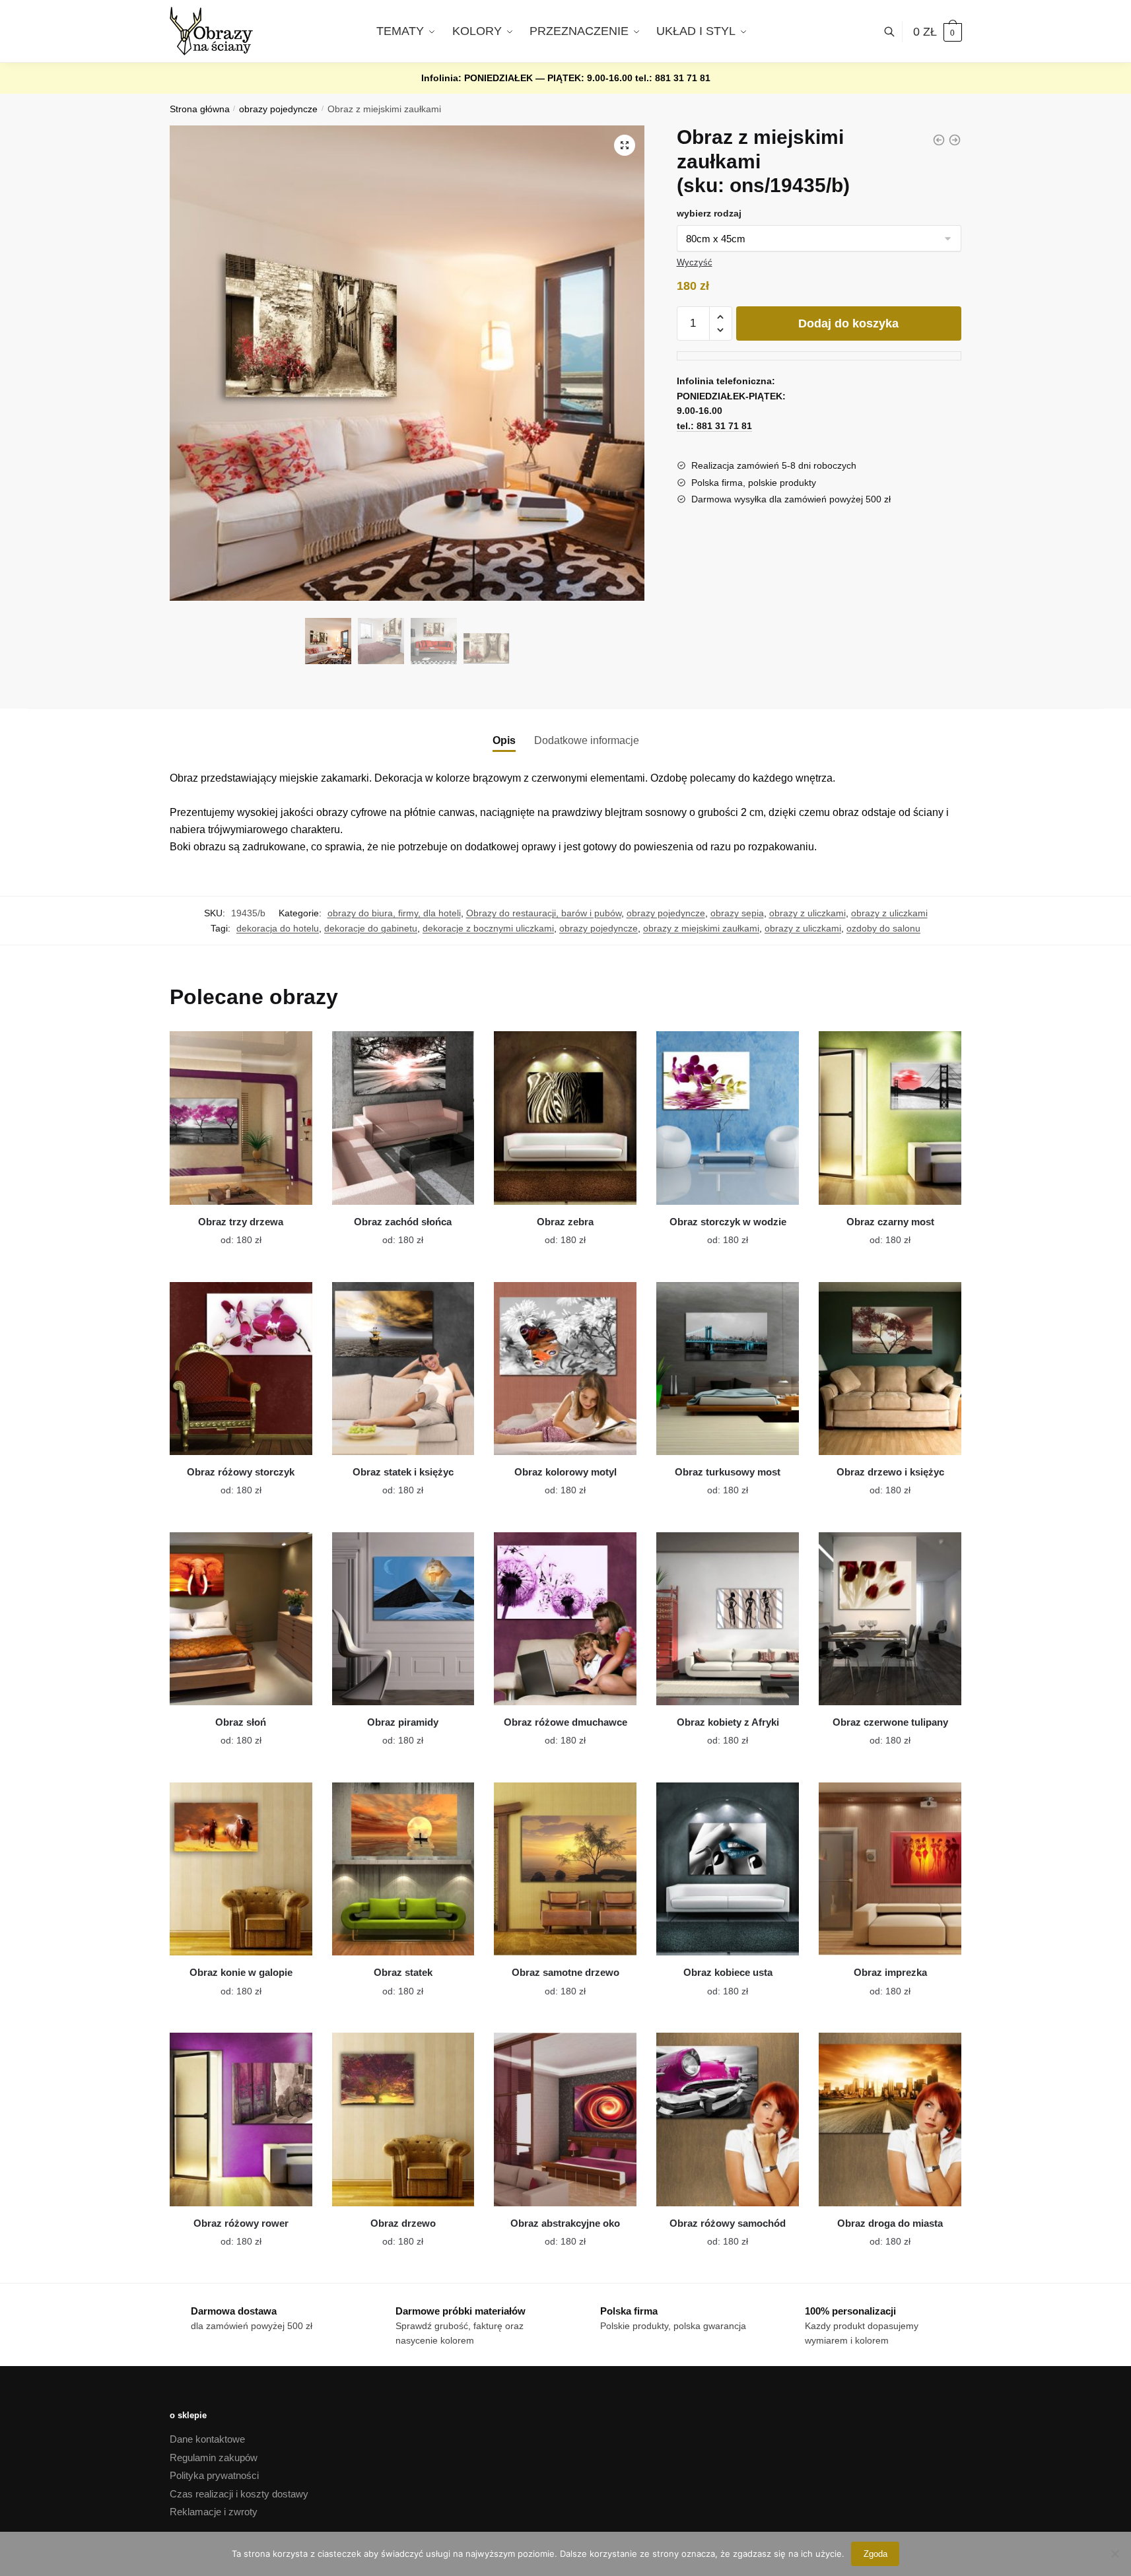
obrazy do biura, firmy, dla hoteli (394, 913)
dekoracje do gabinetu (371, 928)
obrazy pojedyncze (278, 109)
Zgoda (875, 2554)
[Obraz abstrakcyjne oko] (565, 2119)
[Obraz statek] (403, 1869)
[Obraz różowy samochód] (728, 2119)
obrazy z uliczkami (807, 913)
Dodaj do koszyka (848, 323)
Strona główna (200, 109)
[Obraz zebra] (565, 1118)
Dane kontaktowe (207, 2439)
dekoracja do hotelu (278, 928)
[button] (625, 145)
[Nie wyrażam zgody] (1114, 2554)
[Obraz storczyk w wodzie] (728, 1118)
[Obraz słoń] (241, 1619)
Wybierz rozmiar (231, 1232)
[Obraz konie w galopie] (241, 1869)
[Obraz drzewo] (403, 2119)
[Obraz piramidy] (403, 1619)
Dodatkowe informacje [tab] (587, 740)
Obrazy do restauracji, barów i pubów (544, 913)
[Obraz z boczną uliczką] (955, 140)
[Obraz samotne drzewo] (565, 1869)
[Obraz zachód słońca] (403, 1118)
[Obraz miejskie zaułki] (939, 140)
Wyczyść (695, 262)
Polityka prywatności (214, 2475)
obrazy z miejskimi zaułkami (701, 928)
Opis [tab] (504, 740)
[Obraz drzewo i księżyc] (890, 1369)
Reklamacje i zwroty (214, 2512)
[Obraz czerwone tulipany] (890, 1619)
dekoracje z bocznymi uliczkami (488, 928)
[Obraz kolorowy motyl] (565, 1369)
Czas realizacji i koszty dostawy (239, 2494)
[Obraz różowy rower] (241, 2119)
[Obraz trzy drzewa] (241, 1118)
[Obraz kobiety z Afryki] (728, 1619)
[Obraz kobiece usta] (728, 1869)
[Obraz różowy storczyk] (241, 1369)
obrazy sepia (737, 913)
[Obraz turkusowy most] (728, 1369)
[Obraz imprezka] (890, 1869)
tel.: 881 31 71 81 (673, 78)
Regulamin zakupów (214, 2457)
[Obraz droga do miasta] (890, 2119)
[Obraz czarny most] (890, 1118)
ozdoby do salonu (883, 928)
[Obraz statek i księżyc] (403, 1369)
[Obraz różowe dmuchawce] (565, 1619)
